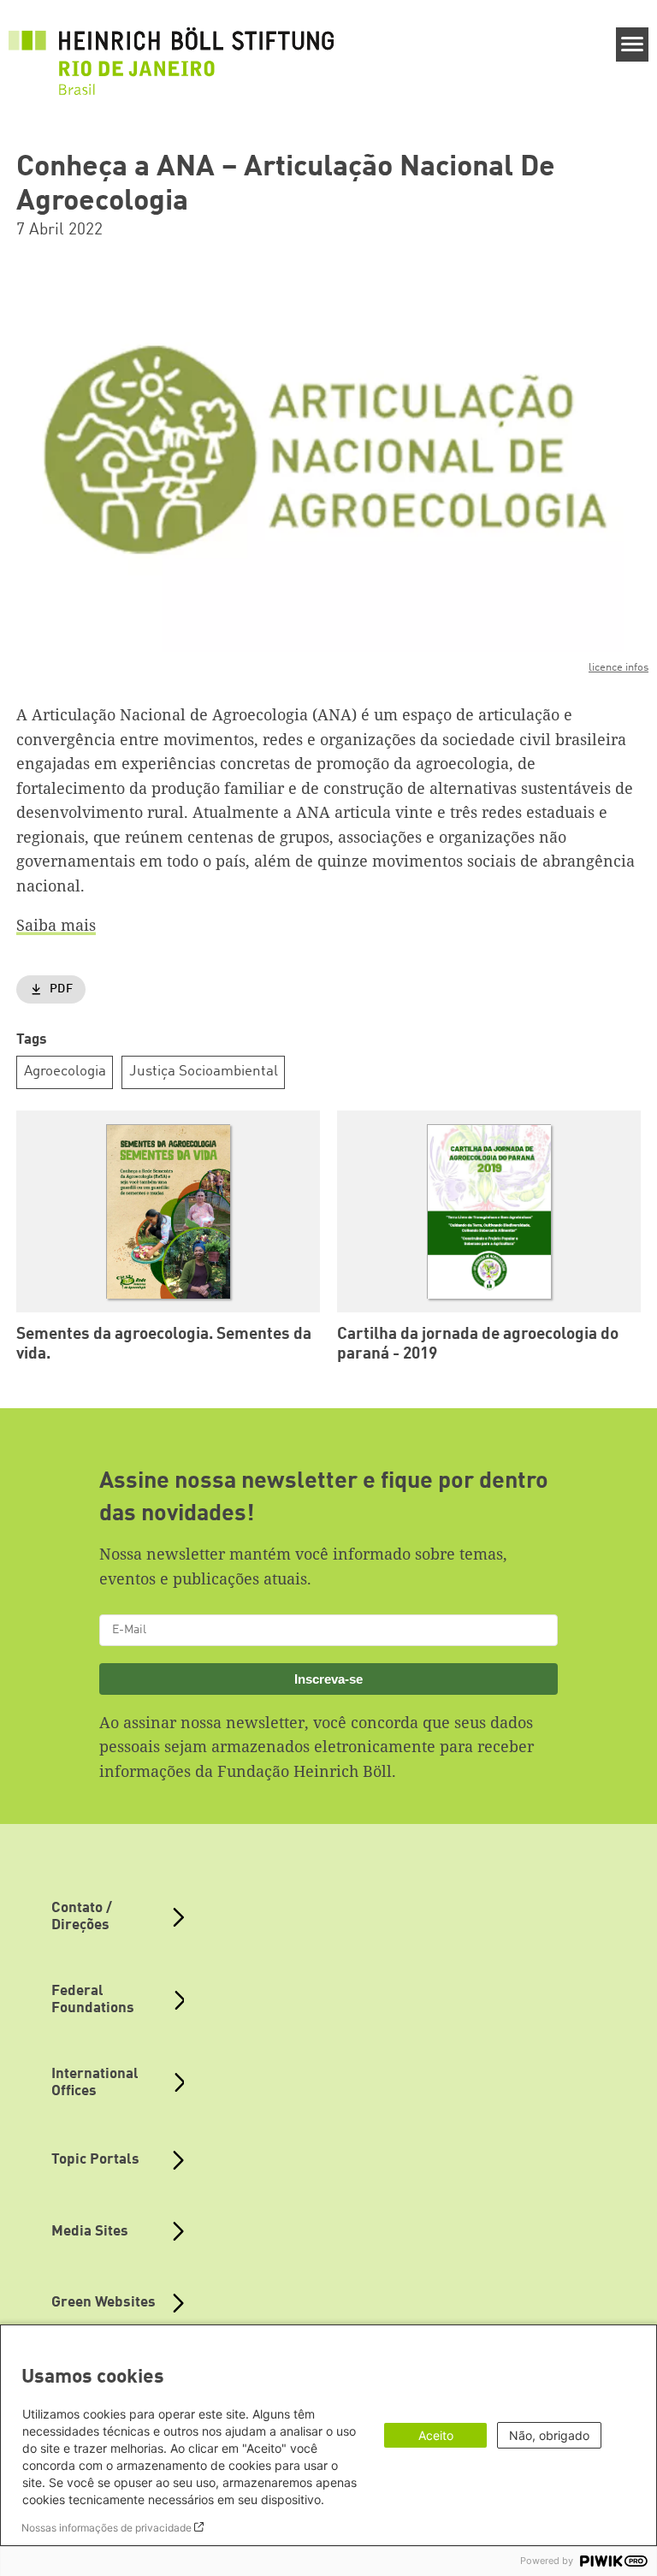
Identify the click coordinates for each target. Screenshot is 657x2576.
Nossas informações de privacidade (107, 2528)
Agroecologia (65, 1072)
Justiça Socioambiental (204, 1072)
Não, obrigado (549, 2435)
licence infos (619, 668)
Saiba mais (56, 925)
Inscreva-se (328, 1679)
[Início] (171, 52)
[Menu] (633, 44)
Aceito (436, 2435)
